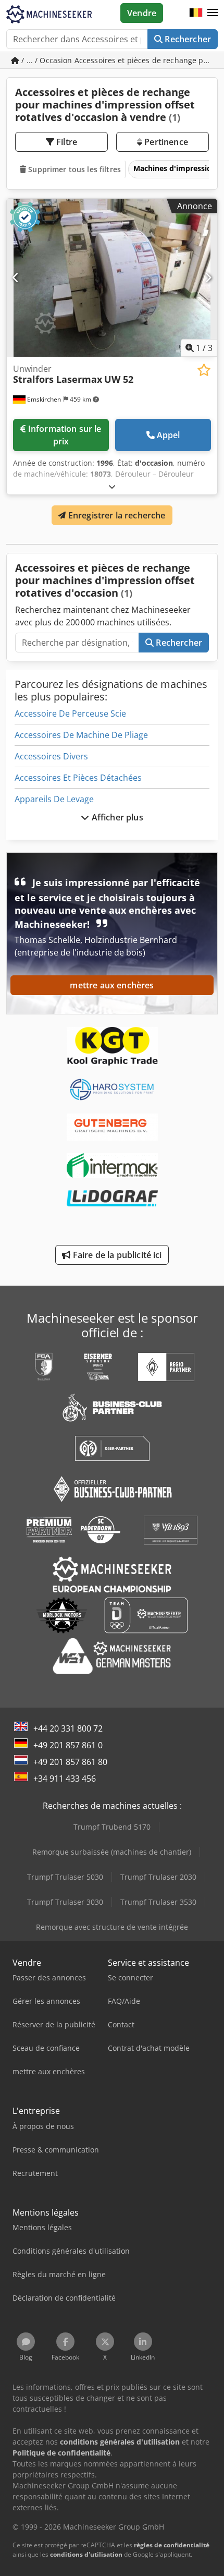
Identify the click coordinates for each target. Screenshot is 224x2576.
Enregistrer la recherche (116, 515)
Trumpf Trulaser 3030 (65, 1902)
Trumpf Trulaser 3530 (158, 1902)
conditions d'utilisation (86, 2554)
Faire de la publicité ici (116, 1255)
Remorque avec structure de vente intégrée (112, 1927)
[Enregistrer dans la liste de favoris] (204, 370)
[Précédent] (16, 277)
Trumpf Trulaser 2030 (158, 1877)
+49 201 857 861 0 (68, 1745)
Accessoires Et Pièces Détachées (78, 778)
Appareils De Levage (54, 799)
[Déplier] (112, 486)
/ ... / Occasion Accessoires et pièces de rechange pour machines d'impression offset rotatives (119, 60)
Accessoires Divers (51, 756)
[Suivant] (208, 277)
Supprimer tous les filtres (73, 169)
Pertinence (165, 142)
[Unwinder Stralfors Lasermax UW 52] (112, 278)
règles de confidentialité (172, 2545)
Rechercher (187, 39)
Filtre (66, 142)
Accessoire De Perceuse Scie (70, 713)
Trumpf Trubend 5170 (112, 1827)
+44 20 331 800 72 (68, 1728)
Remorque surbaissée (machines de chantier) (112, 1852)
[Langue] (196, 13)
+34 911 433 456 (65, 1779)
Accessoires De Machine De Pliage (81, 735)
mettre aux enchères (112, 985)
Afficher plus (116, 817)
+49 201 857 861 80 (70, 1762)
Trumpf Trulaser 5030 (65, 1877)
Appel (169, 435)
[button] (213, 13)
